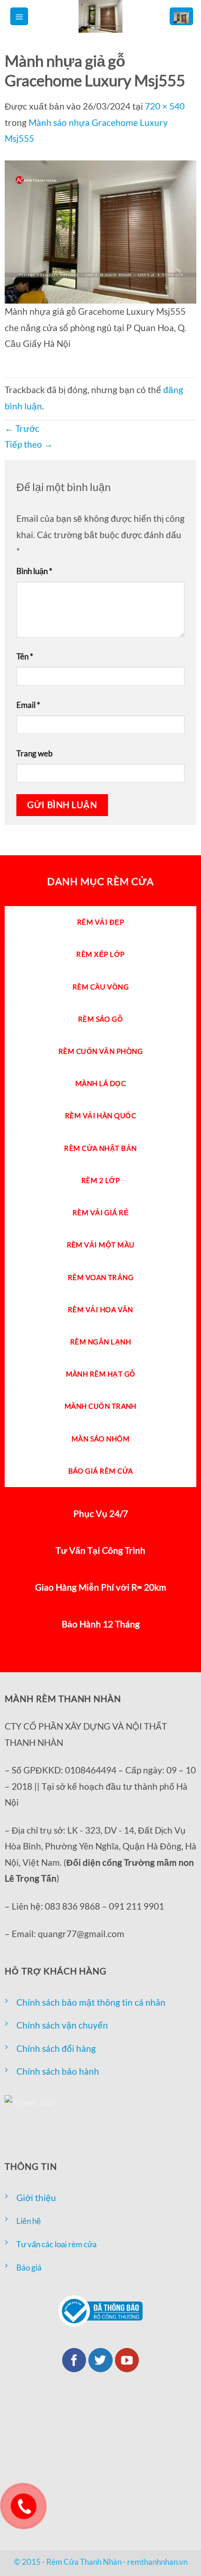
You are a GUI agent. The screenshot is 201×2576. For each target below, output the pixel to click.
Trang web (35, 753)
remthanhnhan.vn (157, 2562)
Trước (22, 428)
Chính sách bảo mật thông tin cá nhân (91, 2002)
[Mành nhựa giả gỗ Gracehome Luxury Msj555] (100, 231)
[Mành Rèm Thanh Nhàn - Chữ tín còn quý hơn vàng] (100, 16)
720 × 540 (165, 106)
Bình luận (34, 571)
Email (28, 705)
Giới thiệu (36, 2198)
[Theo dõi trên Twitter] (100, 2360)
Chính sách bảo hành (58, 2071)
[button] (19, 17)
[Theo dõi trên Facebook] (74, 2360)
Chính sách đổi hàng (56, 2048)
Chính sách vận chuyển (62, 2025)
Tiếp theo (29, 444)
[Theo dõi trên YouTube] (127, 2360)
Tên (25, 656)
